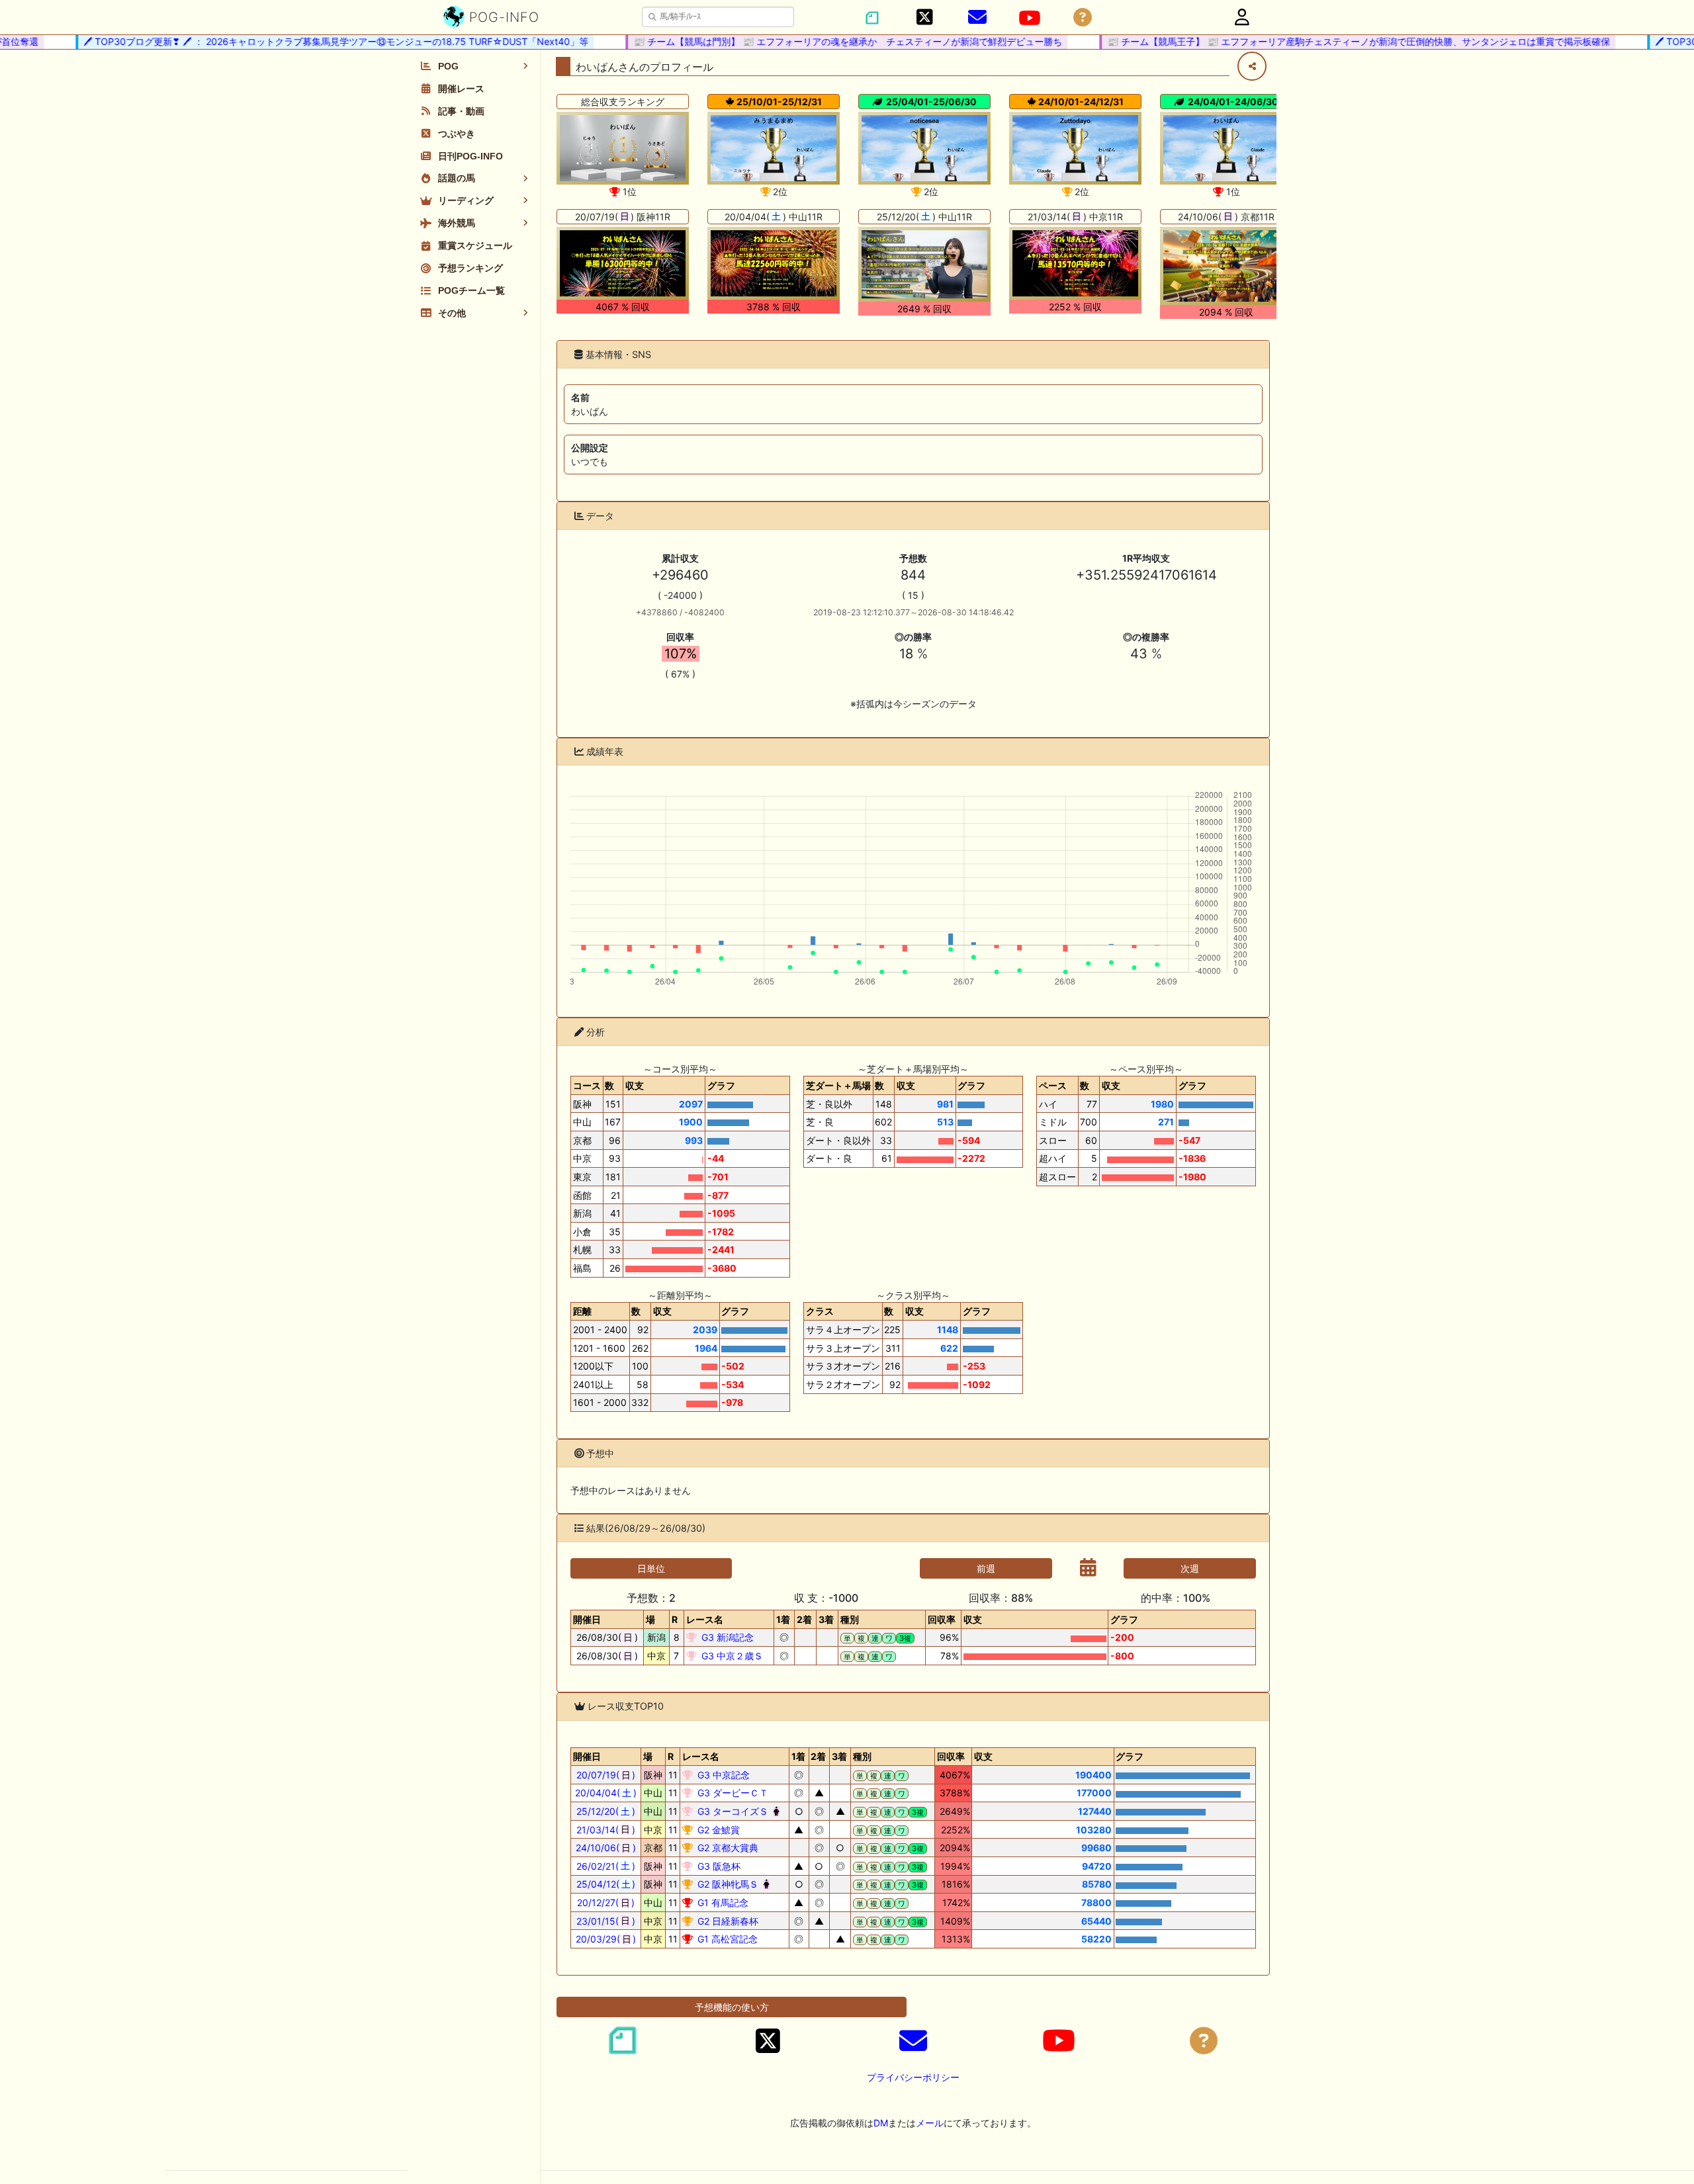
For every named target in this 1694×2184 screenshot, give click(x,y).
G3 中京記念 (722, 1775)
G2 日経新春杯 (727, 1921)
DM (881, 2123)
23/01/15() (606, 1921)
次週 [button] (1190, 1568)
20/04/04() (606, 1793)
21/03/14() (606, 1830)
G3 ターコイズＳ (732, 1811)
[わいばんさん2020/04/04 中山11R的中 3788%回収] (774, 263)
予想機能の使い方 (732, 2007)
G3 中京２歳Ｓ (731, 1656)
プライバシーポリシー (913, 2077)
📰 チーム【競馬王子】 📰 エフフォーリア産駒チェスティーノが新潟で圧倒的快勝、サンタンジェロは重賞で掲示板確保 (1333, 41)
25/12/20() (606, 1811)
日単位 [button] (651, 1568)
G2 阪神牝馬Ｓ (727, 1884)
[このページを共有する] (1252, 66)
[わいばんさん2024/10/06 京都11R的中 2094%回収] (1226, 266)
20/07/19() (606, 1775)
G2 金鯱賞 (717, 1830)
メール (930, 2123)
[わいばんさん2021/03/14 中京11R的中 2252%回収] (1075, 263)
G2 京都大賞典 (727, 1848)
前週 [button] (986, 1568)
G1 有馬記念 (722, 1902)
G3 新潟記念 (726, 1637)
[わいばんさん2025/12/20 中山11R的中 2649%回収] (924, 265)
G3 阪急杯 (718, 1866)
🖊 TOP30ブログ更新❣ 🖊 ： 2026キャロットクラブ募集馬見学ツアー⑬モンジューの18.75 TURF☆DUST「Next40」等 (311, 41)
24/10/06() (606, 1848)
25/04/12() (606, 1884)
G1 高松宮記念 (726, 1939)
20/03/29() (606, 1939)
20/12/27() (606, 1902)
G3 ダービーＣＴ (732, 1793)
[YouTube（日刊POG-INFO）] (1030, 18)
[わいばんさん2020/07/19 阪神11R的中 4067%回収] (623, 263)
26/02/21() (606, 1866)
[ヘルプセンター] (1083, 18)
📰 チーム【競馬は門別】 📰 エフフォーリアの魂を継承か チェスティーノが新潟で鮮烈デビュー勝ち (823, 41)
